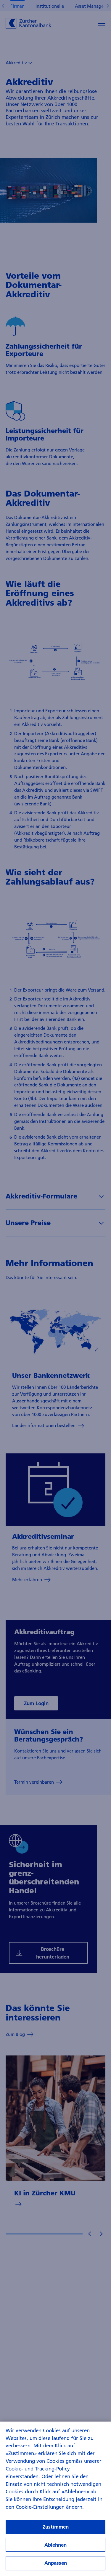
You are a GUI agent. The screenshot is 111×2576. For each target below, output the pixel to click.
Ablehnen (55, 2545)
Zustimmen (56, 2527)
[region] (55, 2499)
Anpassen (56, 2563)
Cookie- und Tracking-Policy (38, 2469)
